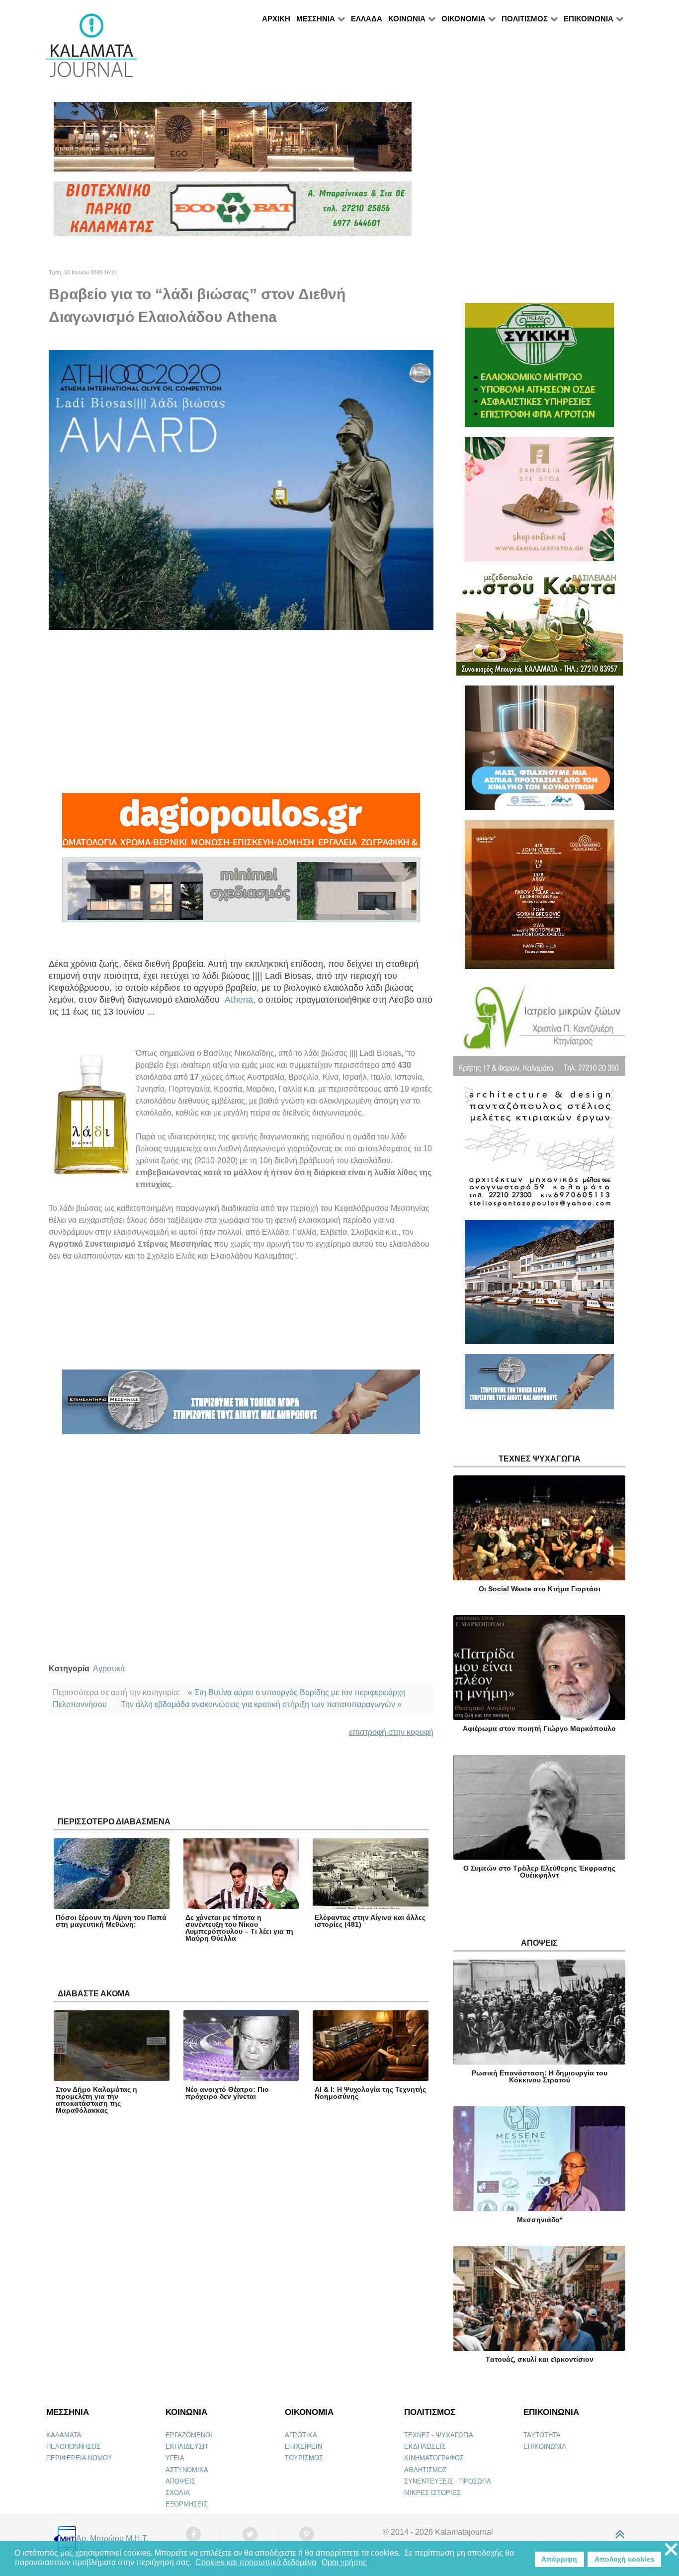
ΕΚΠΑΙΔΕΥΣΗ (186, 2447)
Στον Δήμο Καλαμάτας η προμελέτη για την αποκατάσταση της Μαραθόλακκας (96, 2100)
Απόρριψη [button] (559, 2559)
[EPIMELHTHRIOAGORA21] (539, 1386)
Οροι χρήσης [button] (344, 2562)
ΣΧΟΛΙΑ (178, 2493)
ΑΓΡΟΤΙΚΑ (301, 2435)
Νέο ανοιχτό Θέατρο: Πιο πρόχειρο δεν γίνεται (227, 2093)
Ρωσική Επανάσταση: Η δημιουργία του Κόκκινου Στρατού (540, 2076)
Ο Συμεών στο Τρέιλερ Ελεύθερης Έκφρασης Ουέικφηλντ (539, 1872)
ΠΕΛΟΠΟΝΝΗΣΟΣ (73, 2447)
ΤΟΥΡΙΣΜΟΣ (304, 2458)
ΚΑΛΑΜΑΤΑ (64, 2435)
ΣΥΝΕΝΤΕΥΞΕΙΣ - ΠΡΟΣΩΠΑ (448, 2481)
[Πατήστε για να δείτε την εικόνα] (241, 489)
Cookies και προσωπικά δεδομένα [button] (256, 2562)
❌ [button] (671, 2550)
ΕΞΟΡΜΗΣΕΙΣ (187, 2504)
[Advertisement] (241, 711)
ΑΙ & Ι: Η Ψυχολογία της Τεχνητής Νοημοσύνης (370, 2093)
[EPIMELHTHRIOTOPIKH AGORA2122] (241, 1407)
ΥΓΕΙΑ (175, 2458)
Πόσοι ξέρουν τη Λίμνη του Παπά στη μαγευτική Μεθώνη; (111, 1921)
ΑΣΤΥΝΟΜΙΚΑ (187, 2470)
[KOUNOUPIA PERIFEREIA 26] (539, 752)
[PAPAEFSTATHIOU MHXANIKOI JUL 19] (539, 1286)
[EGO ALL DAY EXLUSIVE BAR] (233, 141)
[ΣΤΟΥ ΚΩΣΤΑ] (540, 628)
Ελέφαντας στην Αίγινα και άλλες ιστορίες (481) (370, 1921)
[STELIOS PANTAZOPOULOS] (539, 1152)
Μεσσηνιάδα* (540, 2220)
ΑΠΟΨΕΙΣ (180, 2481)
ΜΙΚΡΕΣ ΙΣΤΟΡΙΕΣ (432, 2493)
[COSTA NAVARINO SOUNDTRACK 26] (540, 899)
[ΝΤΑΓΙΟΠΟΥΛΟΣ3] (241, 825)
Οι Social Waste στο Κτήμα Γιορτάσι (540, 1589)
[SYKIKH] (539, 369)
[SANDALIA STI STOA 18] (539, 503)
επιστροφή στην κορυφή (391, 1732)
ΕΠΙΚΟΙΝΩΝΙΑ (545, 2447)
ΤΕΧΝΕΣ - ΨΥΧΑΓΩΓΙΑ (439, 2435)
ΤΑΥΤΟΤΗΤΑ (542, 2435)
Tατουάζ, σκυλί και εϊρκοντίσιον (540, 2359)
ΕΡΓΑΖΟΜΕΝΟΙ (189, 2435)
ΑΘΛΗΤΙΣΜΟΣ (425, 2470)
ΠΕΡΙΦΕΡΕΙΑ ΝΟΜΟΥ (79, 2458)
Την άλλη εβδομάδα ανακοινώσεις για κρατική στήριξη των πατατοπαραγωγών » (261, 1704)
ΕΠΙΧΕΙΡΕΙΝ (303, 2447)
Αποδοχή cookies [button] (625, 2559)
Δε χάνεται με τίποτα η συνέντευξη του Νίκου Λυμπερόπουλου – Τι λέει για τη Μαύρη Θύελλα (239, 1928)
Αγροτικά (109, 1669)
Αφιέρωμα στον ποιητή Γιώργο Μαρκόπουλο (539, 1728)
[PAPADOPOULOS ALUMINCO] (241, 895)
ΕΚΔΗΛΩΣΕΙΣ (425, 2447)
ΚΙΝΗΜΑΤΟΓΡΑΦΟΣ (434, 2458)
